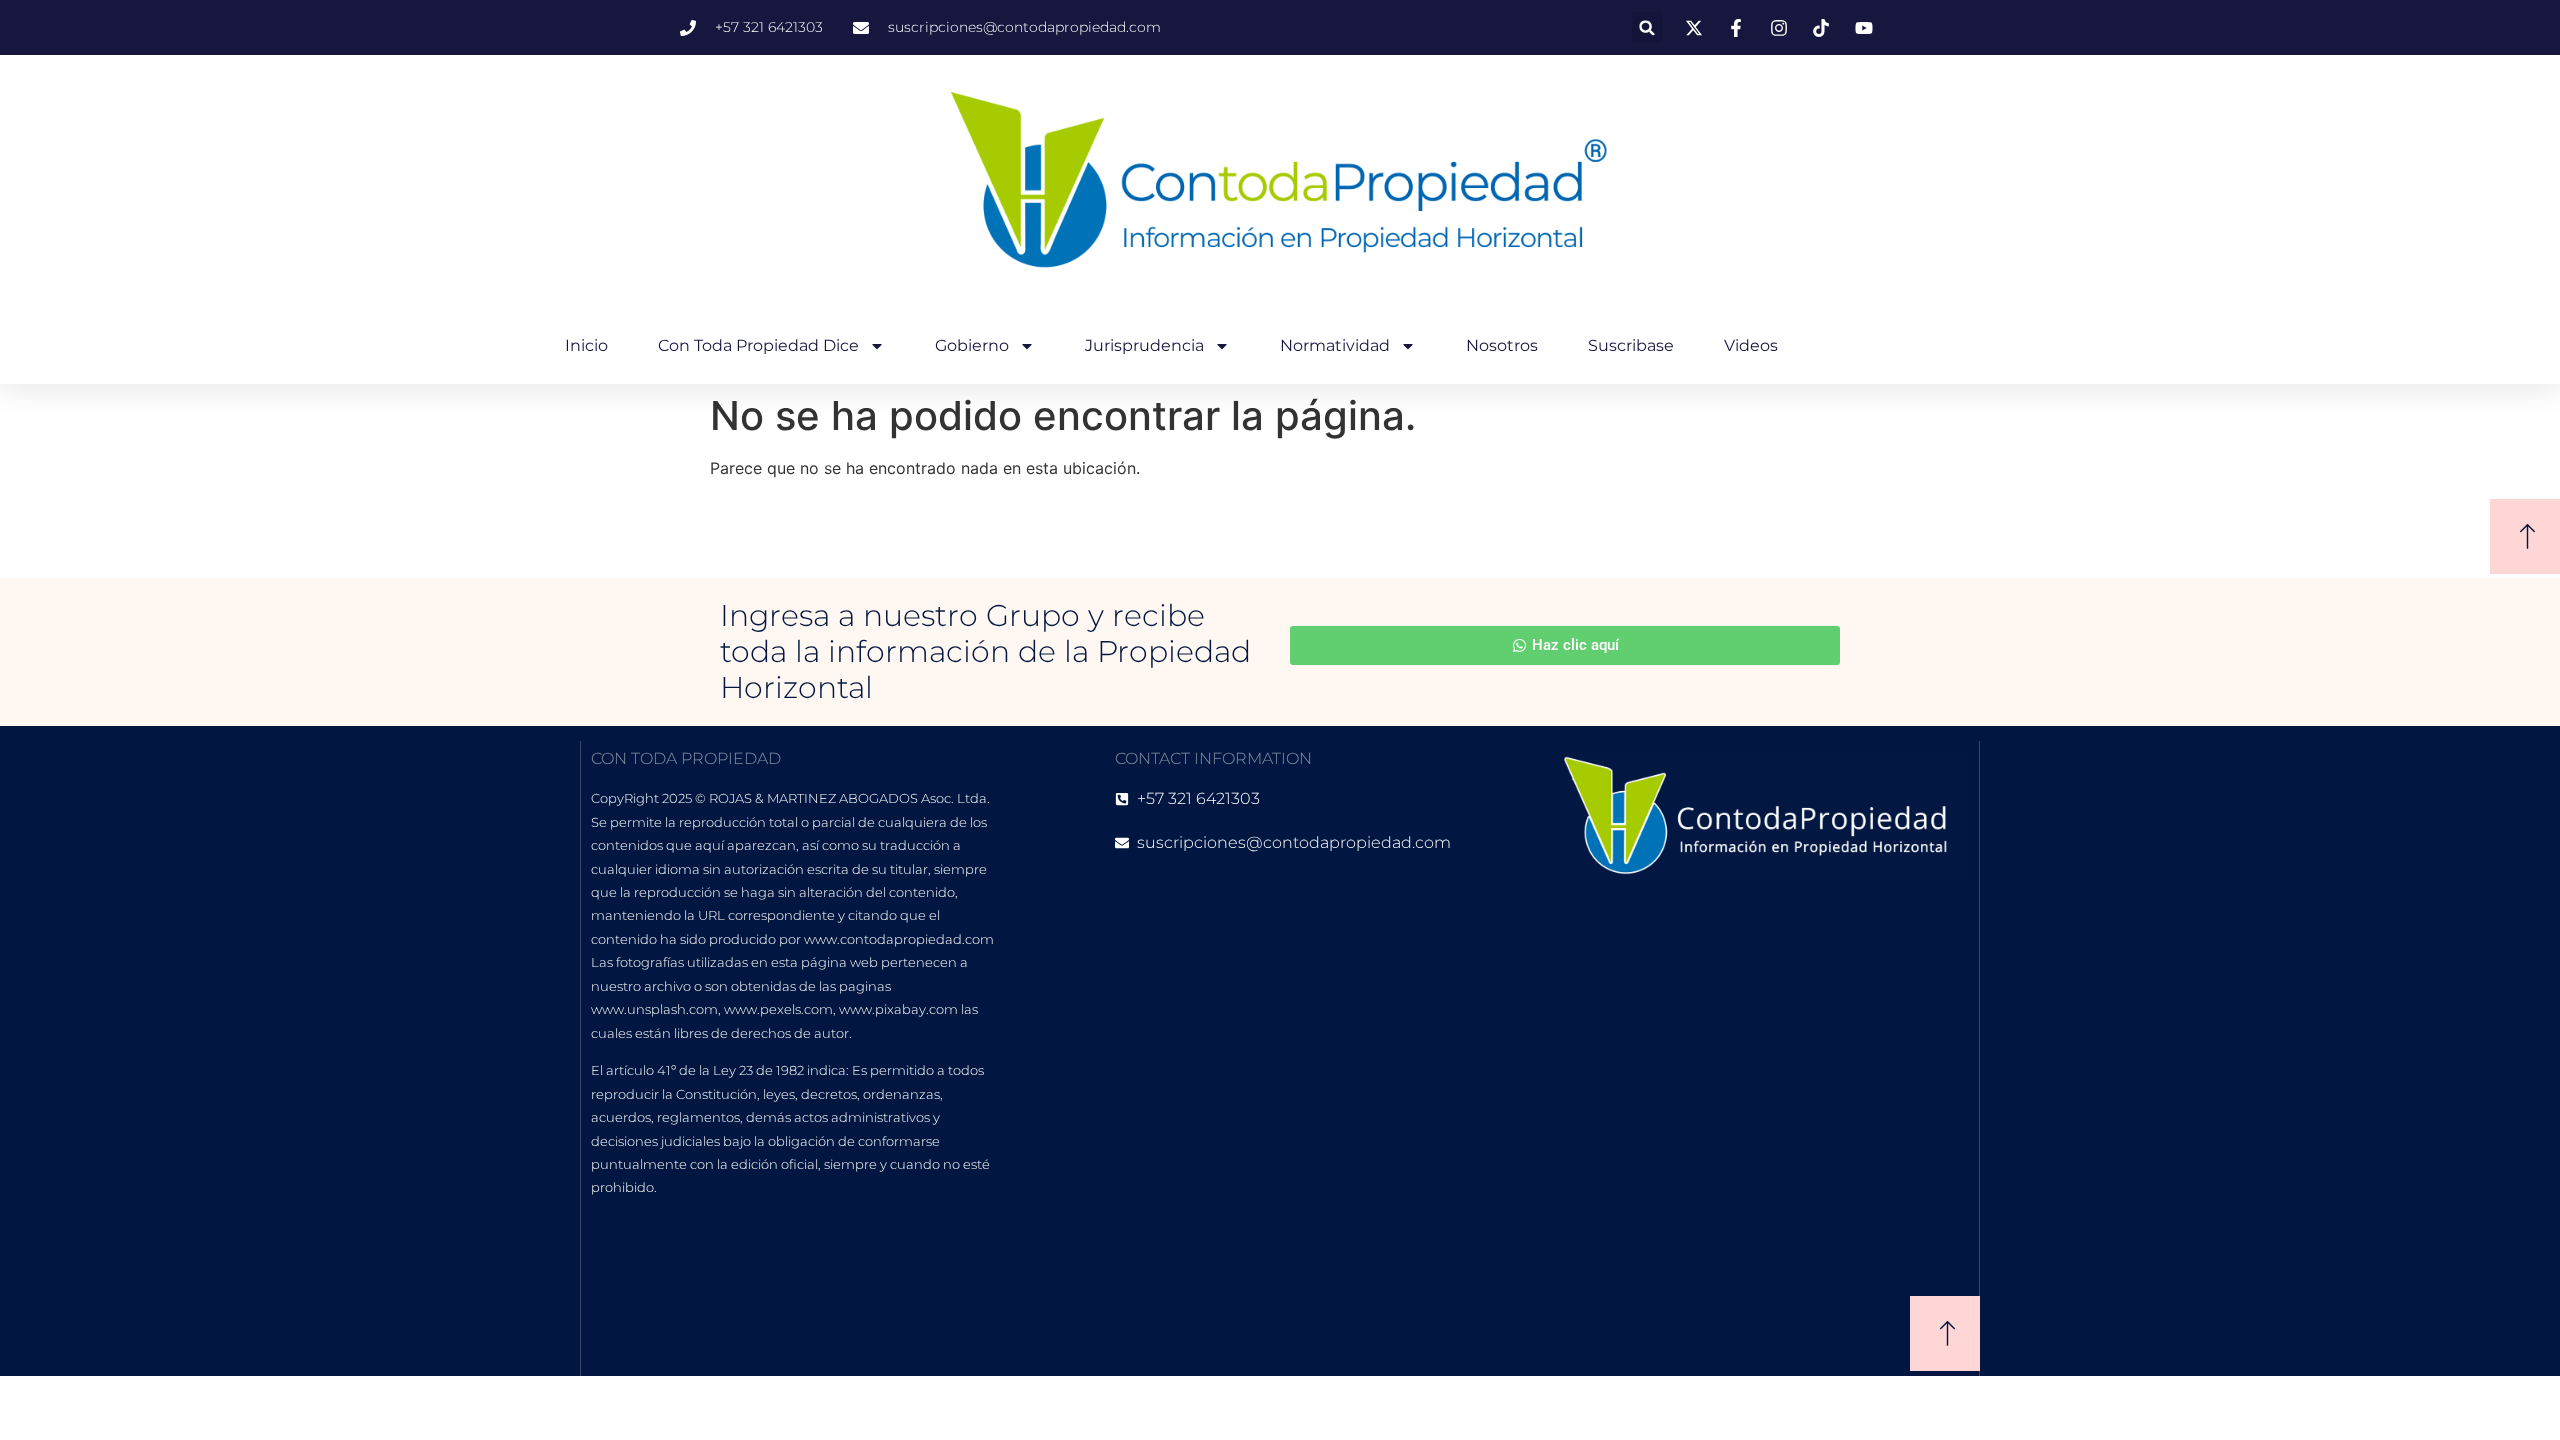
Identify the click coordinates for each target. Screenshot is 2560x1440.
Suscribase (1631, 345)
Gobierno (972, 345)
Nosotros (1502, 345)
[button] (1647, 27)
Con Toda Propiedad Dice (758, 345)
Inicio (586, 345)
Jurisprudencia (1144, 345)
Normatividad (1335, 345)
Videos (1751, 345)
